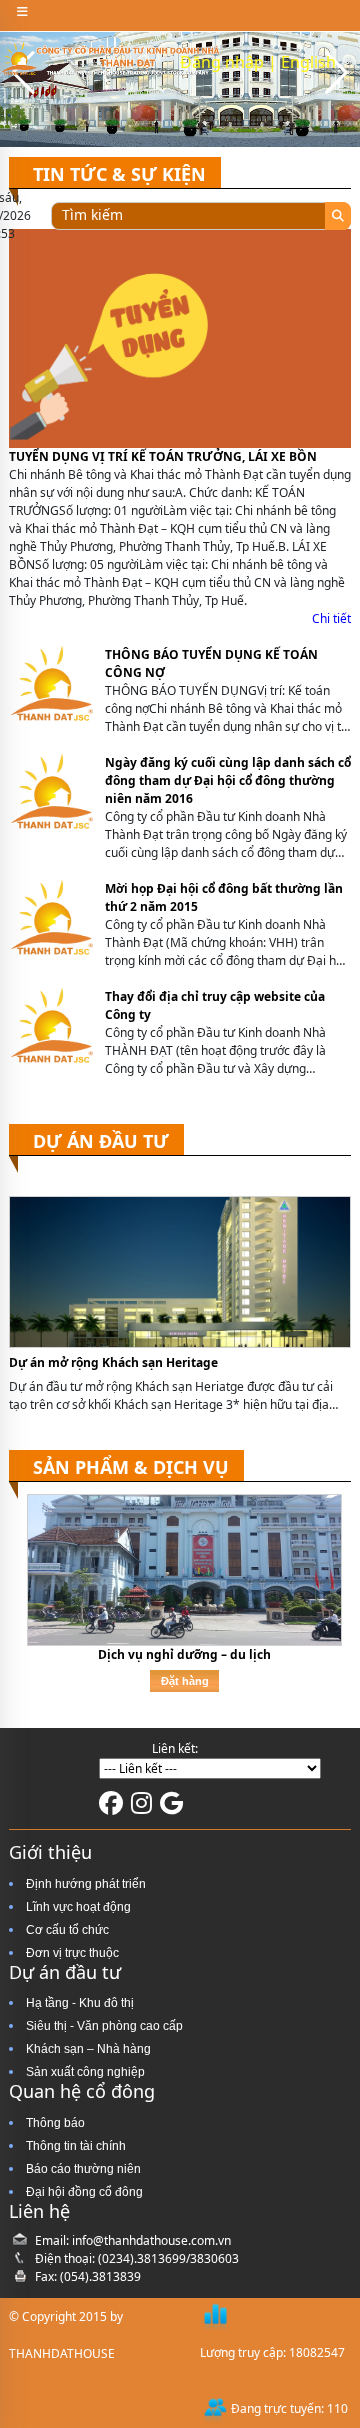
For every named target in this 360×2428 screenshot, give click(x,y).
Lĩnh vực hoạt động (78, 1907)
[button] (336, 73)
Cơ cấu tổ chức (67, 1930)
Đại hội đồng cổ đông (84, 2192)
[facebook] (111, 1807)
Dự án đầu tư (101, 1141)
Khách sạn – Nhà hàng (88, 2049)
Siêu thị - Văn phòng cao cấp (104, 2026)
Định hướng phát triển (86, 1884)
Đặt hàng (185, 1681)
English (308, 62)
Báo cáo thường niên (83, 2169)
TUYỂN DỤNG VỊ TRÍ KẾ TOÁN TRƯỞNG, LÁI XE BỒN (163, 456)
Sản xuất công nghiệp (85, 2072)
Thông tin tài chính (76, 2146)
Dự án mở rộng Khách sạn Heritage (113, 1362)
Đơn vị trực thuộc (72, 1953)
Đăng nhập (222, 62)
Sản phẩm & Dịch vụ (131, 1467)
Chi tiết (331, 618)
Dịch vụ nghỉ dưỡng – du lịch (184, 1654)
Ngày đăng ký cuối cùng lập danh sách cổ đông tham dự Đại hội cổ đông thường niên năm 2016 (228, 780)
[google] (171, 1807)
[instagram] (141, 1807)
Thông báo (55, 2123)
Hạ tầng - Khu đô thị (80, 2003)
